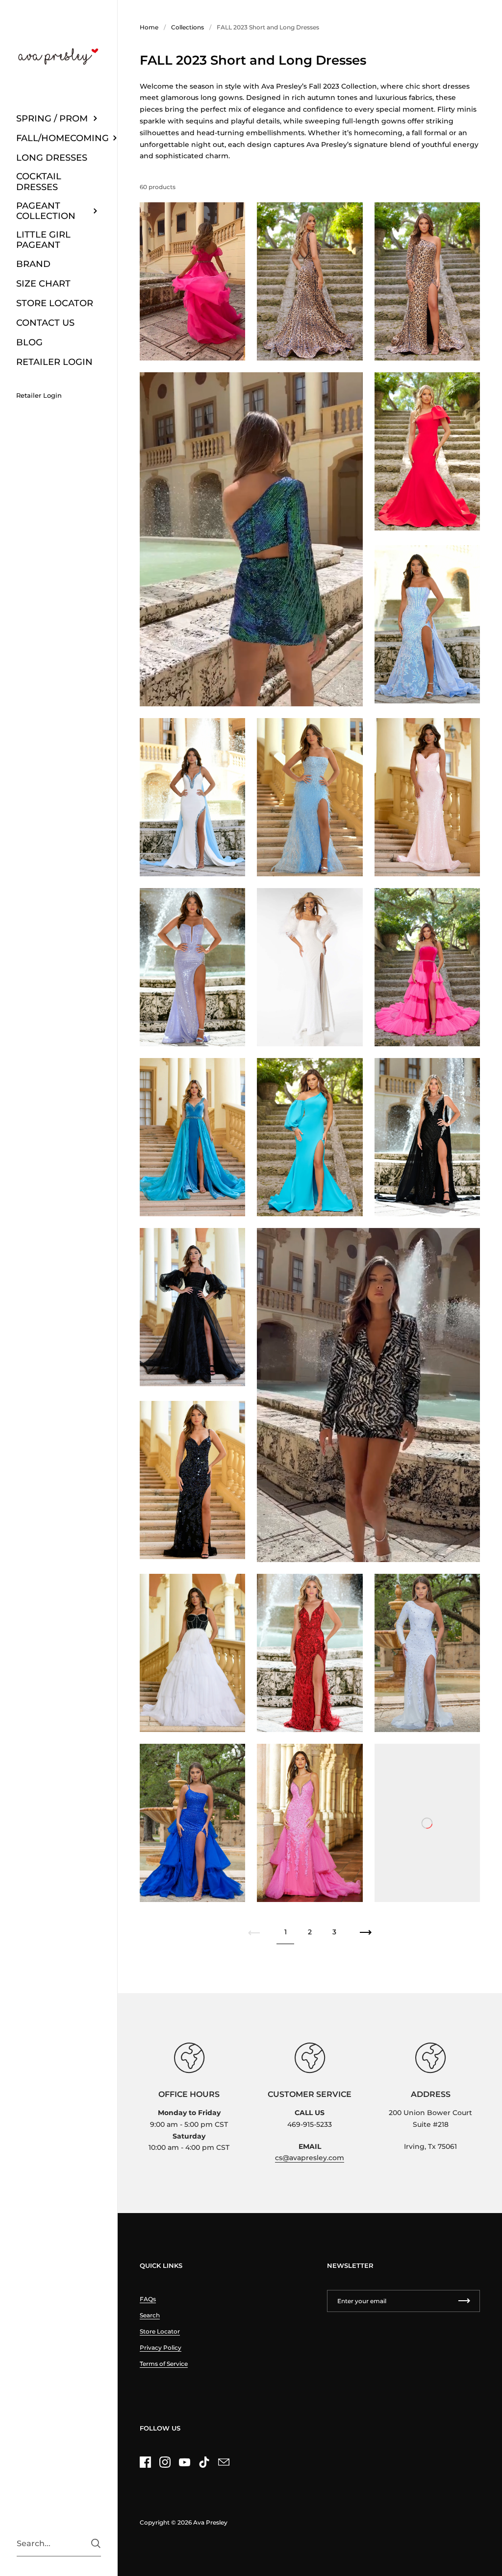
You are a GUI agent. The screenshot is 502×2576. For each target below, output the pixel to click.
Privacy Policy (161, 2347)
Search (150, 2315)
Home (149, 27)
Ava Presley (210, 2522)
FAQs (148, 2299)
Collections (188, 27)
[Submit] (96, 2543)
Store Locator (160, 2331)
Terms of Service (164, 2364)
